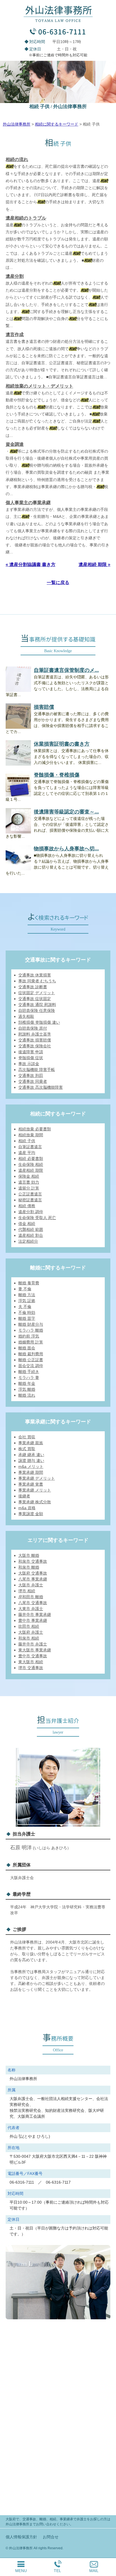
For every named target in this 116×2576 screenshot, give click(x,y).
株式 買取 (27, 1449)
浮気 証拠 (27, 1301)
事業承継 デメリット (37, 1478)
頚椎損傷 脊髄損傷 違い (39, 1022)
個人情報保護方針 (21, 2537)
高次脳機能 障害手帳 (37, 1070)
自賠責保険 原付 (33, 1028)
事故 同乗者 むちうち (37, 981)
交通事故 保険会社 (35, 1046)
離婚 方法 (27, 1295)
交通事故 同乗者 (33, 1081)
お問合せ (51, 2537)
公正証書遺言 (30, 1194)
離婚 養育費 (29, 1283)
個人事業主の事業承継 (28, 503)
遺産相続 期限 (31, 1170)
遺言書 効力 (29, 1182)
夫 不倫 (25, 1307)
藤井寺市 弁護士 (33, 1644)
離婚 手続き (29, 1372)
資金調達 (15, 444)
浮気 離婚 (27, 1389)
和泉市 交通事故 (33, 1561)
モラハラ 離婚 (31, 1330)
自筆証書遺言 (30, 1147)
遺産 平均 (27, 1153)
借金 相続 (27, 1224)
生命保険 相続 (31, 1164)
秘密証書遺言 (30, 1200)
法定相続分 (28, 1241)
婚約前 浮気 (29, 1336)
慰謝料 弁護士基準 (35, 1034)
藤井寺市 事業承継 (35, 1615)
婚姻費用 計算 (31, 1342)
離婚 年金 (27, 1383)
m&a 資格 (27, 1508)
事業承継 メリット (35, 1490)
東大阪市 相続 (31, 1662)
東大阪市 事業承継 (35, 1650)
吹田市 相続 (29, 1626)
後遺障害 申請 (31, 1052)
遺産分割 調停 (31, 1212)
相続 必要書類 (31, 1159)
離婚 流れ (27, 1395)
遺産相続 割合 (31, 1235)
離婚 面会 (27, 1348)
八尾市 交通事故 (33, 1603)
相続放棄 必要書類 (35, 1129)
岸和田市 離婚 (31, 1597)
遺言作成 (15, 335)
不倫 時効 (27, 1312)
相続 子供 (27, 1141)
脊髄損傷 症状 (31, 1058)
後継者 (24, 1496)
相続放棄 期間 (31, 1135)
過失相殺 (26, 1016)
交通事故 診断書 (33, 987)
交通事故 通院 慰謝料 (37, 1005)
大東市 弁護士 (31, 1609)
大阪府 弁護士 (31, 1632)
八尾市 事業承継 (33, 1579)
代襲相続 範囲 (31, 1229)
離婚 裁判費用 (31, 1354)
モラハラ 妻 (29, 1378)
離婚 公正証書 (31, 1360)
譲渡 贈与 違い (31, 1461)
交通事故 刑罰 (31, 1075)
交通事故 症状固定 (35, 999)
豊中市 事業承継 (33, 1620)
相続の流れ (17, 159)
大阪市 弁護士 (31, 1585)
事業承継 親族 (31, 1443)
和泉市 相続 (29, 1638)
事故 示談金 (29, 1064)
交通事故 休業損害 (35, 975)
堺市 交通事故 (31, 1668)
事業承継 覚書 (31, 1484)
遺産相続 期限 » (94, 564)
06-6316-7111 (62, 31)
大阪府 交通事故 (33, 1573)
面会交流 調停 (31, 1366)
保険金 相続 (29, 1176)
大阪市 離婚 (29, 1555)
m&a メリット (31, 1466)
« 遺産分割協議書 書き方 (31, 564)
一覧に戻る (58, 582)
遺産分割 (15, 276)
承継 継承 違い (31, 1455)
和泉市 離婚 (29, 1567)
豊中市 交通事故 (33, 1656)
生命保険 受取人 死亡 (37, 1218)
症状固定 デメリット (37, 993)
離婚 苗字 (27, 1318)
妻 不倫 (25, 1289)
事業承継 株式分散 (35, 1502)
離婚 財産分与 (31, 1324)
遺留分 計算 (29, 1188)
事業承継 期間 (31, 1472)
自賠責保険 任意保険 (37, 1010)
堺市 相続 (27, 1591)
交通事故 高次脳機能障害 (41, 1087)
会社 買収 (27, 1437)
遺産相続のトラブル (26, 218)
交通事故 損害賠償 (35, 1040)
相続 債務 (27, 1206)
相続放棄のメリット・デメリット (39, 386)
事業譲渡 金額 (31, 1514)
